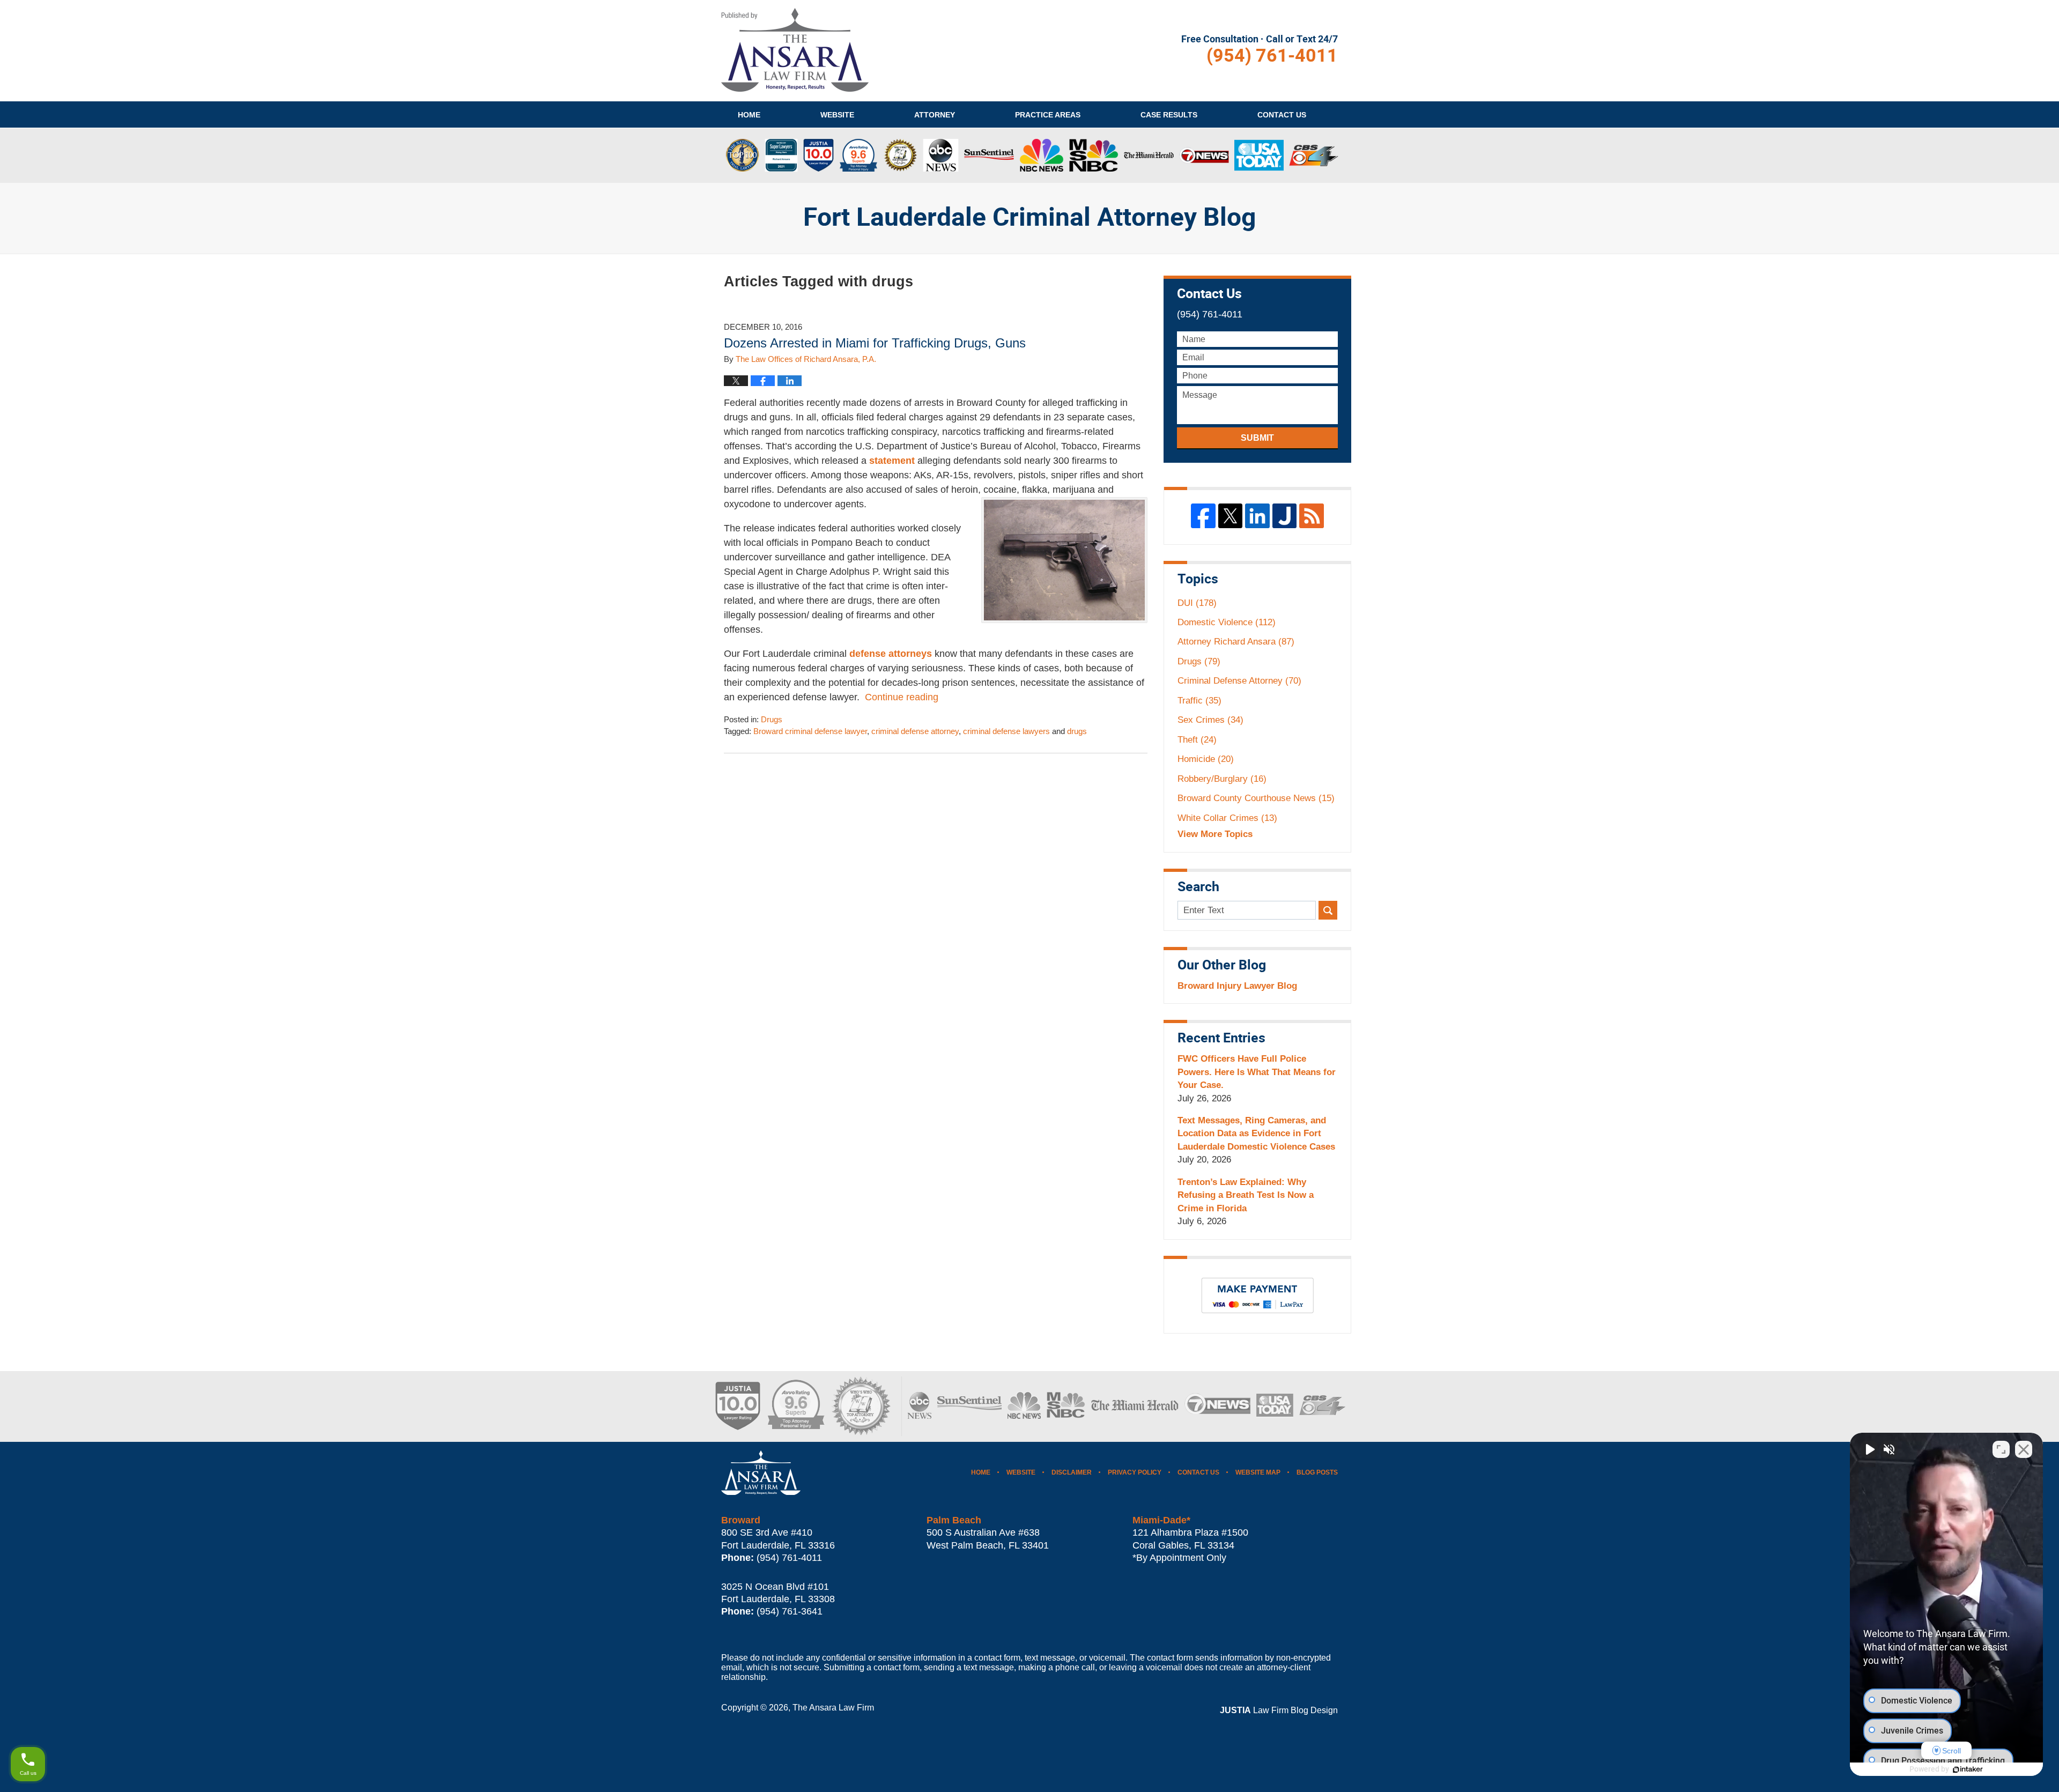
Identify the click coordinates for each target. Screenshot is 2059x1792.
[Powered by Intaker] (1968, 1769)
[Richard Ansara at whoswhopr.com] (861, 1406)
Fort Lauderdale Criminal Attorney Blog (795, 50)
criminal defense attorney (915, 731)
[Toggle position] (2001, 1449)
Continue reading (902, 697)
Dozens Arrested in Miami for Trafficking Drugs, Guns (875, 343)
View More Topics (1215, 834)
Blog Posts (1317, 1472)
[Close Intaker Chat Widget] (2024, 1449)
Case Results (1169, 115)
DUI (1197, 603)
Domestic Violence (1227, 622)
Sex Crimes (1210, 720)
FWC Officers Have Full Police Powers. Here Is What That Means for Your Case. (1257, 1072)
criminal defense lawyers (1006, 731)
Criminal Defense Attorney (1239, 681)
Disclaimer (1072, 1472)
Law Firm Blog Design (1279, 1710)
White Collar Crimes (1227, 818)
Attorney (935, 115)
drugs (1077, 731)
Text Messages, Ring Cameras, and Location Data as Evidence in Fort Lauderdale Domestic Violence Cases (1256, 1134)
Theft (1197, 740)
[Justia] (1285, 516)
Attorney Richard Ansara (1236, 642)
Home (749, 115)
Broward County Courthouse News (1256, 798)
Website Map (1258, 1472)
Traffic (1199, 701)
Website (837, 115)
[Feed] (1312, 516)
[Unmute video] (1869, 1449)
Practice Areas (1048, 115)
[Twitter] (1231, 516)
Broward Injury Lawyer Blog (1237, 986)
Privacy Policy (1135, 1472)
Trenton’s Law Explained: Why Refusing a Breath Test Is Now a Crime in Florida (1246, 1195)
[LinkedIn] (1257, 516)
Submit (1257, 438)
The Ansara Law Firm (833, 1708)
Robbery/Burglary (1222, 779)
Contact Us (1198, 1472)
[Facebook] (1203, 516)
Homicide (1206, 759)
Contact (1282, 115)
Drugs (772, 720)
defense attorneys (891, 654)
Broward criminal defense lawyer (810, 731)
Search (1328, 910)
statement (892, 461)
